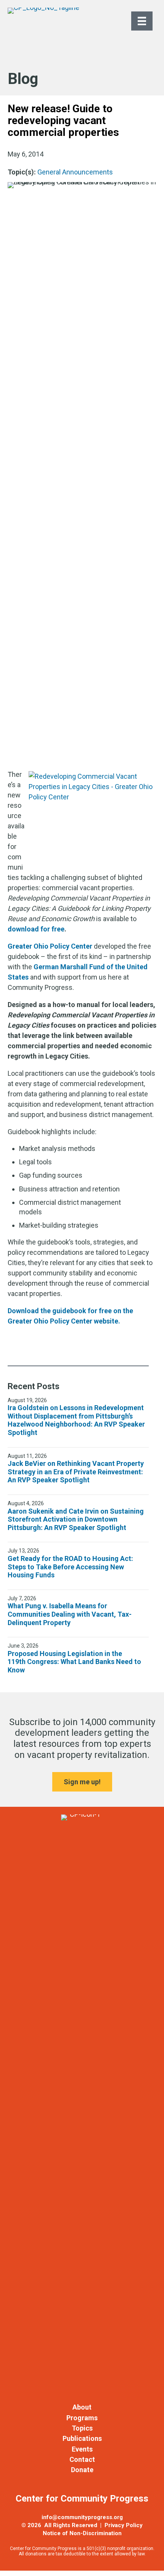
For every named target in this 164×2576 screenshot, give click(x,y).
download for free (36, 929)
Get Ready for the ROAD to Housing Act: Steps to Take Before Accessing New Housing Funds (70, 1567)
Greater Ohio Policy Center (50, 946)
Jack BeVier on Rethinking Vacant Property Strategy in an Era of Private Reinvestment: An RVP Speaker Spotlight (76, 1472)
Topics (82, 2428)
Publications (82, 2438)
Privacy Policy (124, 2525)
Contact (82, 2459)
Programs (82, 2418)
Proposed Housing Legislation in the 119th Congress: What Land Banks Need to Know (74, 1662)
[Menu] (142, 21)
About (82, 2407)
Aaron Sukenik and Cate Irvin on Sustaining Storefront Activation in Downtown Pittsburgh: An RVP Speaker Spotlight (76, 1519)
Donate (82, 2470)
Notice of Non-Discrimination (82, 2533)
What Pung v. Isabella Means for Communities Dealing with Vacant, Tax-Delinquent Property (70, 1614)
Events (82, 2449)
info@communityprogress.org (82, 2517)
